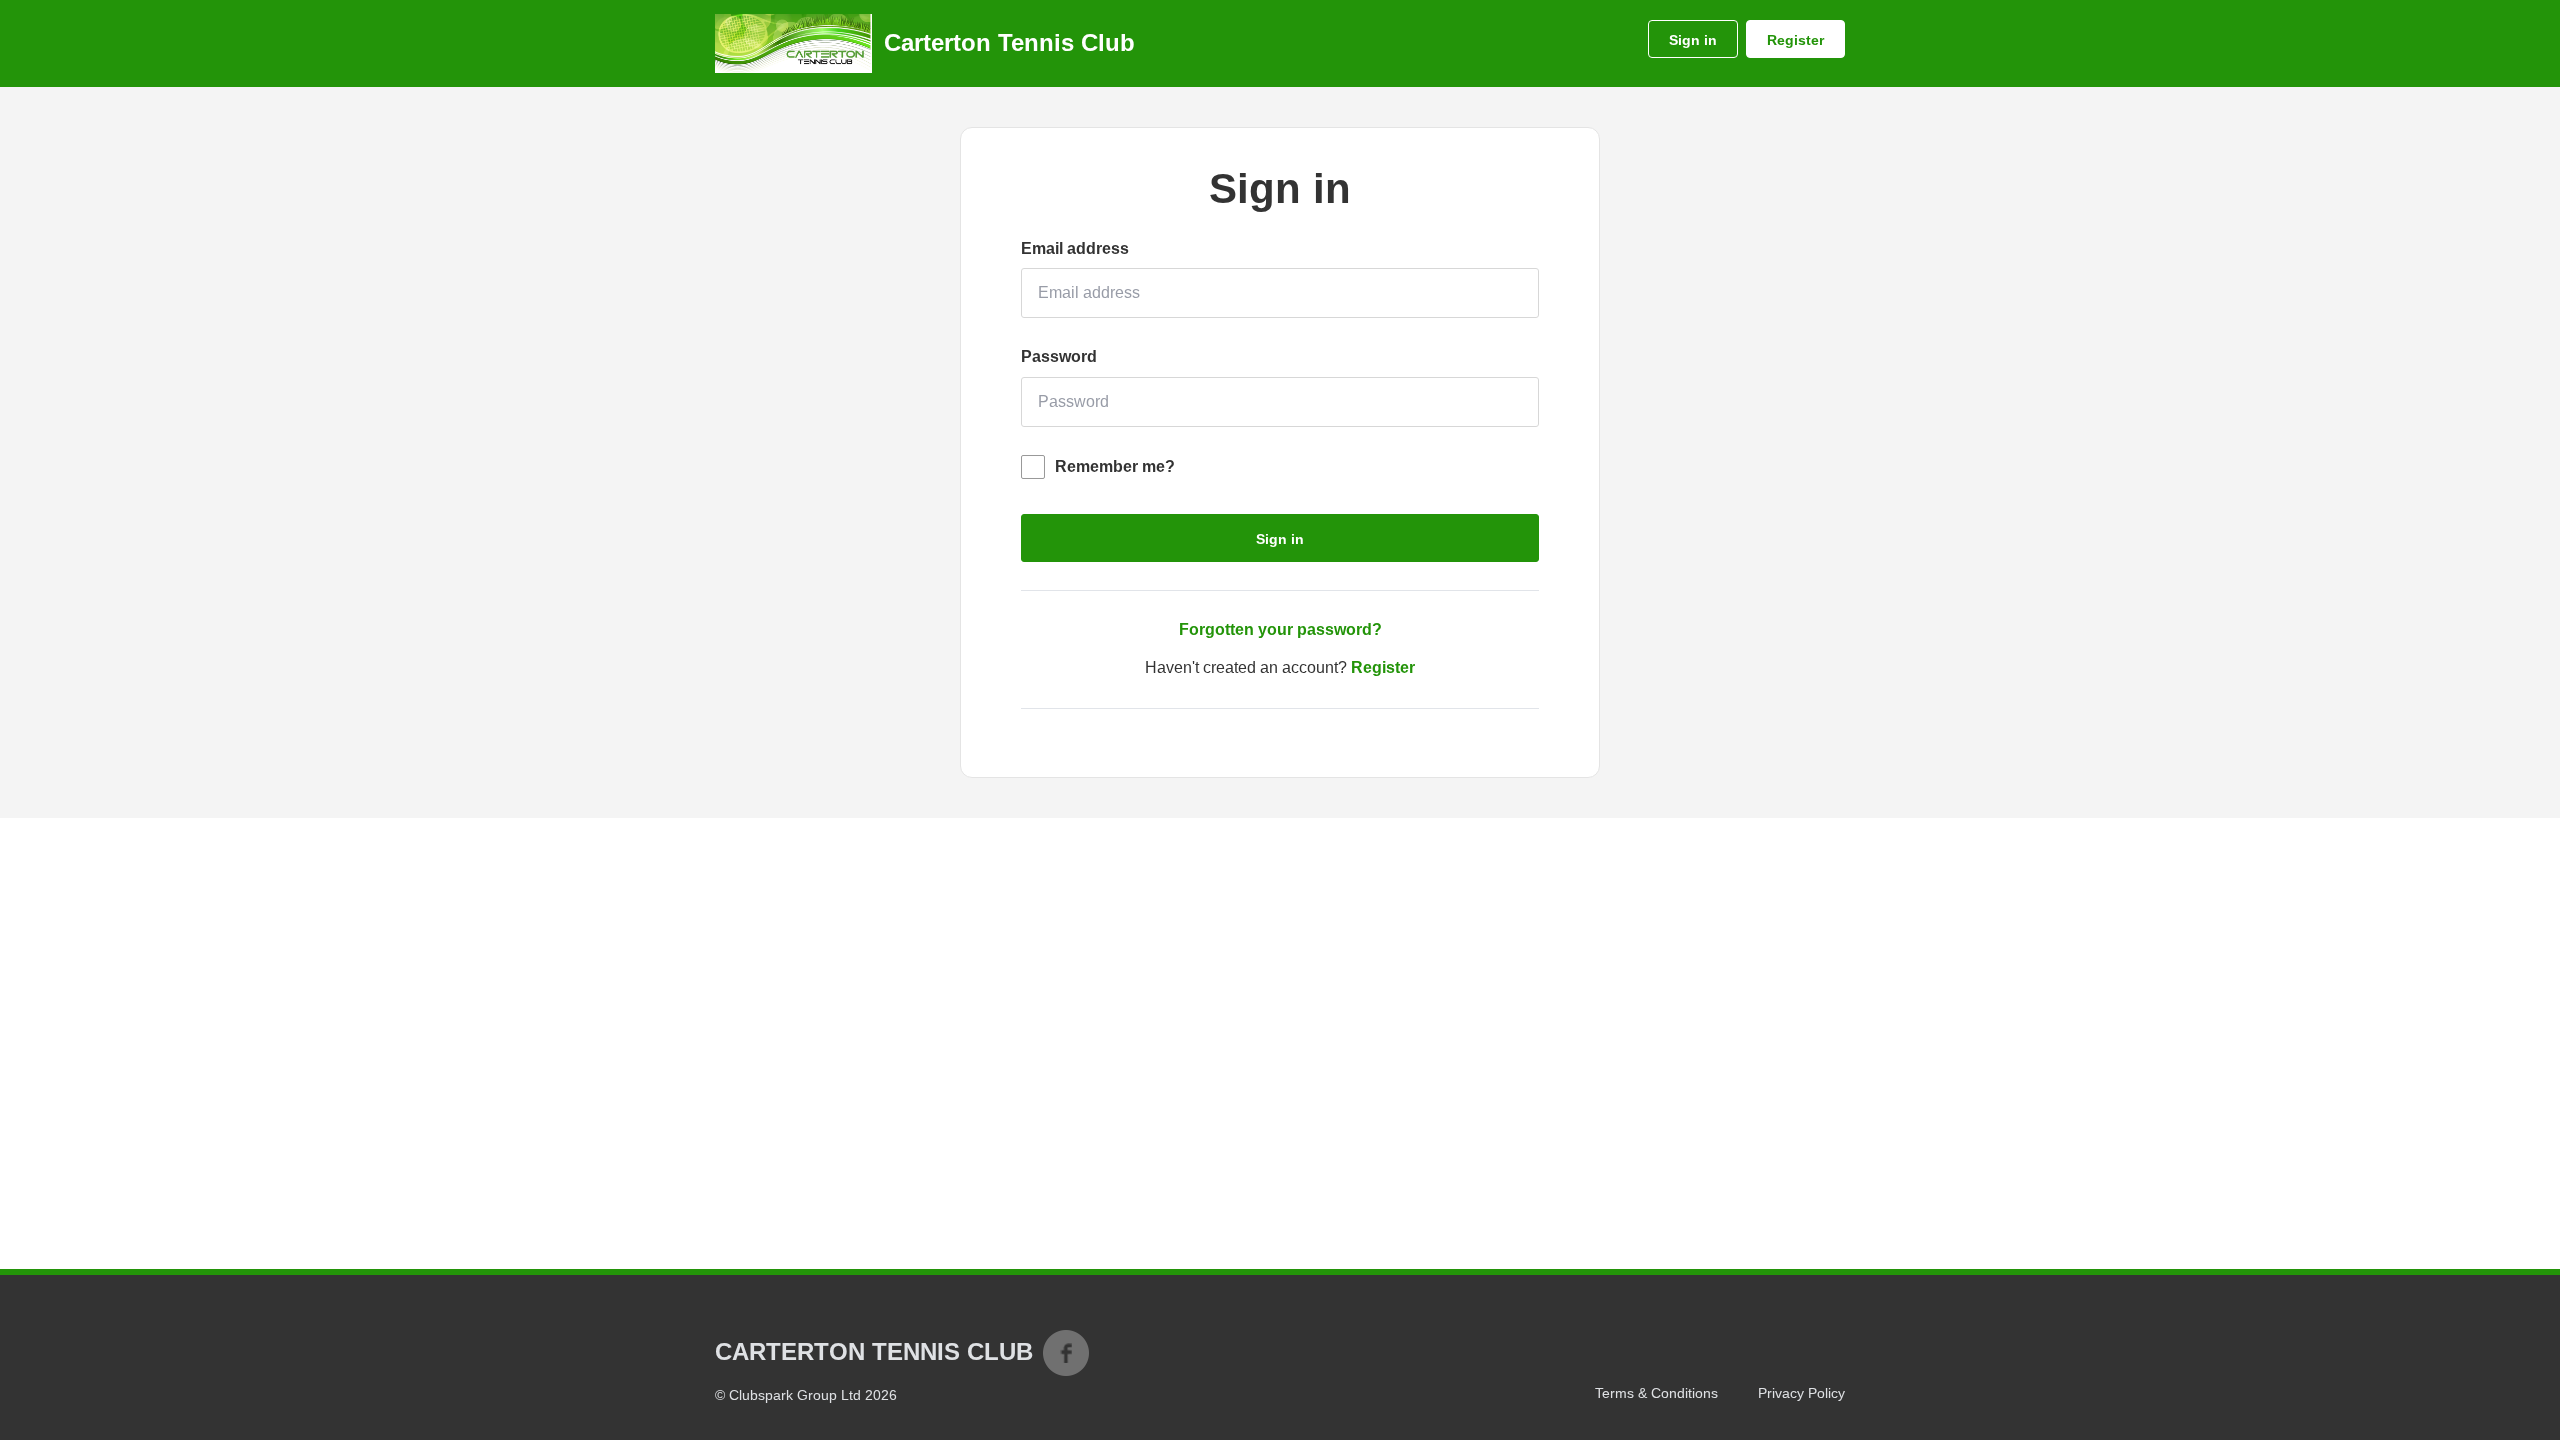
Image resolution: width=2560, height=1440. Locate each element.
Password (1059, 356)
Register (1795, 40)
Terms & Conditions (1656, 1393)
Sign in (1693, 40)
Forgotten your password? (1280, 629)
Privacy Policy (1801, 1393)
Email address (1075, 248)
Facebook (1066, 1353)
